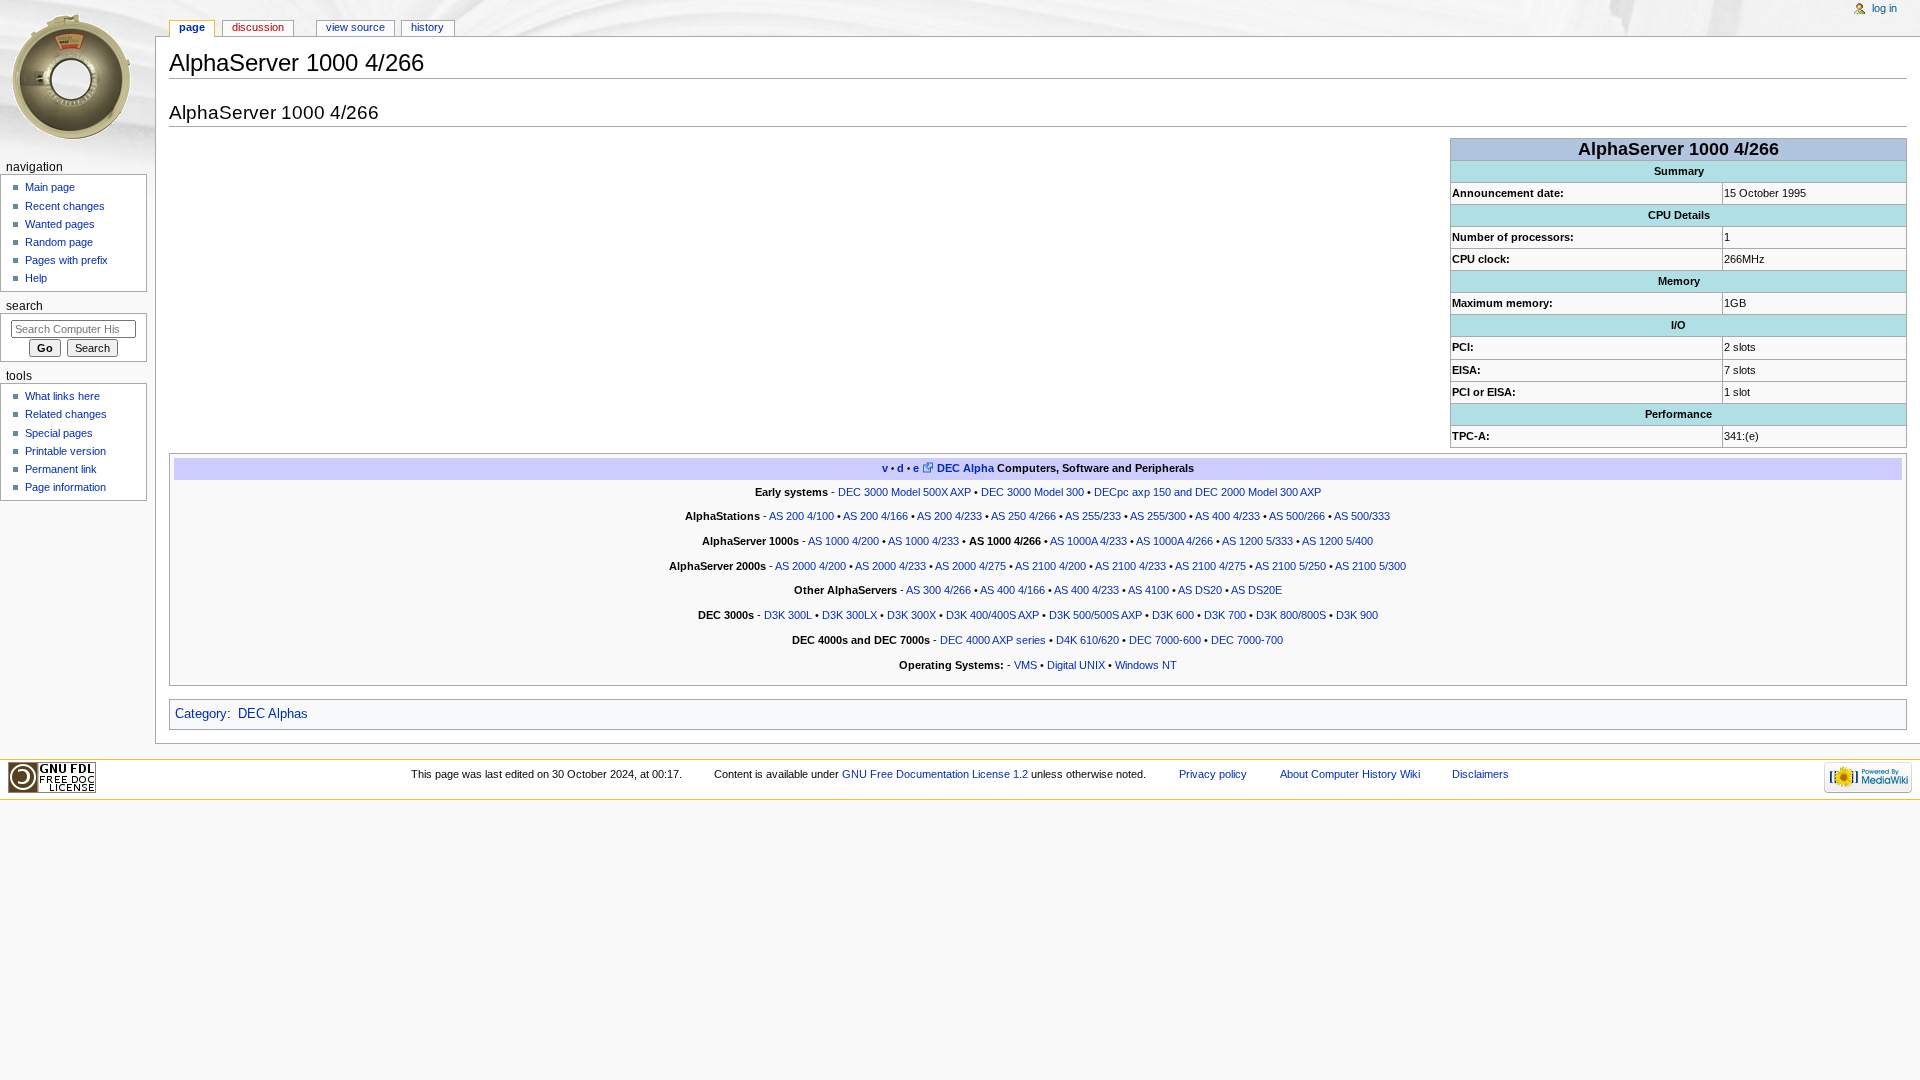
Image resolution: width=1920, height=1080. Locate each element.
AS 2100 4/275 (1210, 566)
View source (355, 27)
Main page (50, 187)
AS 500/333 (1362, 516)
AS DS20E (1256, 590)
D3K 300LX (849, 615)
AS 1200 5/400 (1337, 541)
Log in (1884, 8)
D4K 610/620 (1087, 640)
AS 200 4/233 (949, 516)
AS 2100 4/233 (1130, 566)
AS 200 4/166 (875, 516)
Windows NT (1146, 665)
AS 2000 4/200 (810, 566)
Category (201, 714)
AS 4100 (1148, 590)
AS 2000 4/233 (890, 566)
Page (192, 27)
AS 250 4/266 (1023, 516)
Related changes (66, 414)
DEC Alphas (273, 714)
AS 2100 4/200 (1050, 566)
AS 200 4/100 (801, 516)
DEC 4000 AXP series (993, 640)
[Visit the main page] (77, 77)
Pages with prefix (66, 260)
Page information (65, 487)
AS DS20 (1200, 590)
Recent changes (65, 206)
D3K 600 (1173, 615)
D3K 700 (1225, 615)
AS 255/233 (1093, 516)
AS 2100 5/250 (1290, 566)
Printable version (65, 451)
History (427, 27)
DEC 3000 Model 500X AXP (904, 492)
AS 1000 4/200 (843, 541)
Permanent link (61, 469)
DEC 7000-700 (1247, 640)
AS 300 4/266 (938, 590)
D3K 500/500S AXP (1095, 615)
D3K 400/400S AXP (992, 615)
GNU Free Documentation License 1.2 (935, 774)
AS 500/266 (1297, 516)
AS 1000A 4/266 (1174, 541)
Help (36, 278)
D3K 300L (788, 615)
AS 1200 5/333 (1257, 541)
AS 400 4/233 (1227, 516)
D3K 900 (1357, 615)
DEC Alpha (965, 468)
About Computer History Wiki (1350, 774)
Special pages (59, 433)
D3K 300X (911, 615)
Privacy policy (1213, 774)
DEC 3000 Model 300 (1032, 492)
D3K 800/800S (1291, 615)
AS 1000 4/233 (923, 541)
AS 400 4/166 (1012, 590)
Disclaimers (1480, 774)
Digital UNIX (1076, 665)
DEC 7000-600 (1165, 640)
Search (24, 306)
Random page (59, 242)
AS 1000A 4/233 (1088, 541)
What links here (62, 396)
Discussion (258, 27)
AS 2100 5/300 (1370, 566)
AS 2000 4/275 (970, 566)
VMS (1025, 665)
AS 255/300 (1158, 516)
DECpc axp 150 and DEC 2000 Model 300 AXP (1207, 492)
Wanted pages (60, 224)
